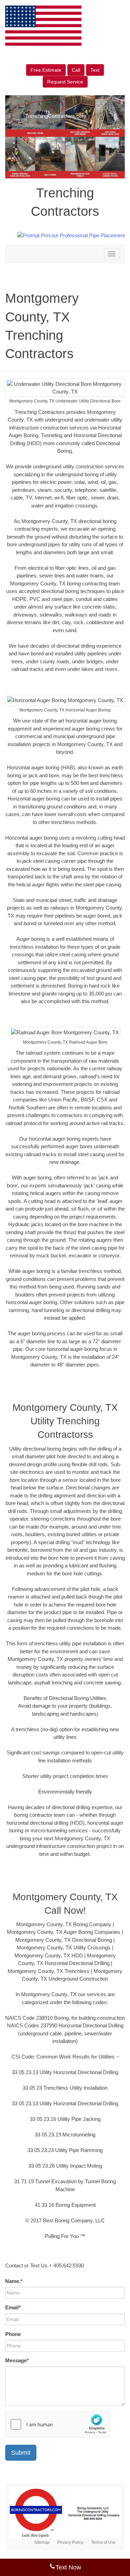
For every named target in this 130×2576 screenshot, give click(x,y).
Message (17, 2360)
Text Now (68, 2567)
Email (13, 2307)
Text (95, 70)
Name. (14, 2281)
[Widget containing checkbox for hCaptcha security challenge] (58, 2424)
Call (76, 70)
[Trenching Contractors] (65, 2513)
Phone (13, 2334)
